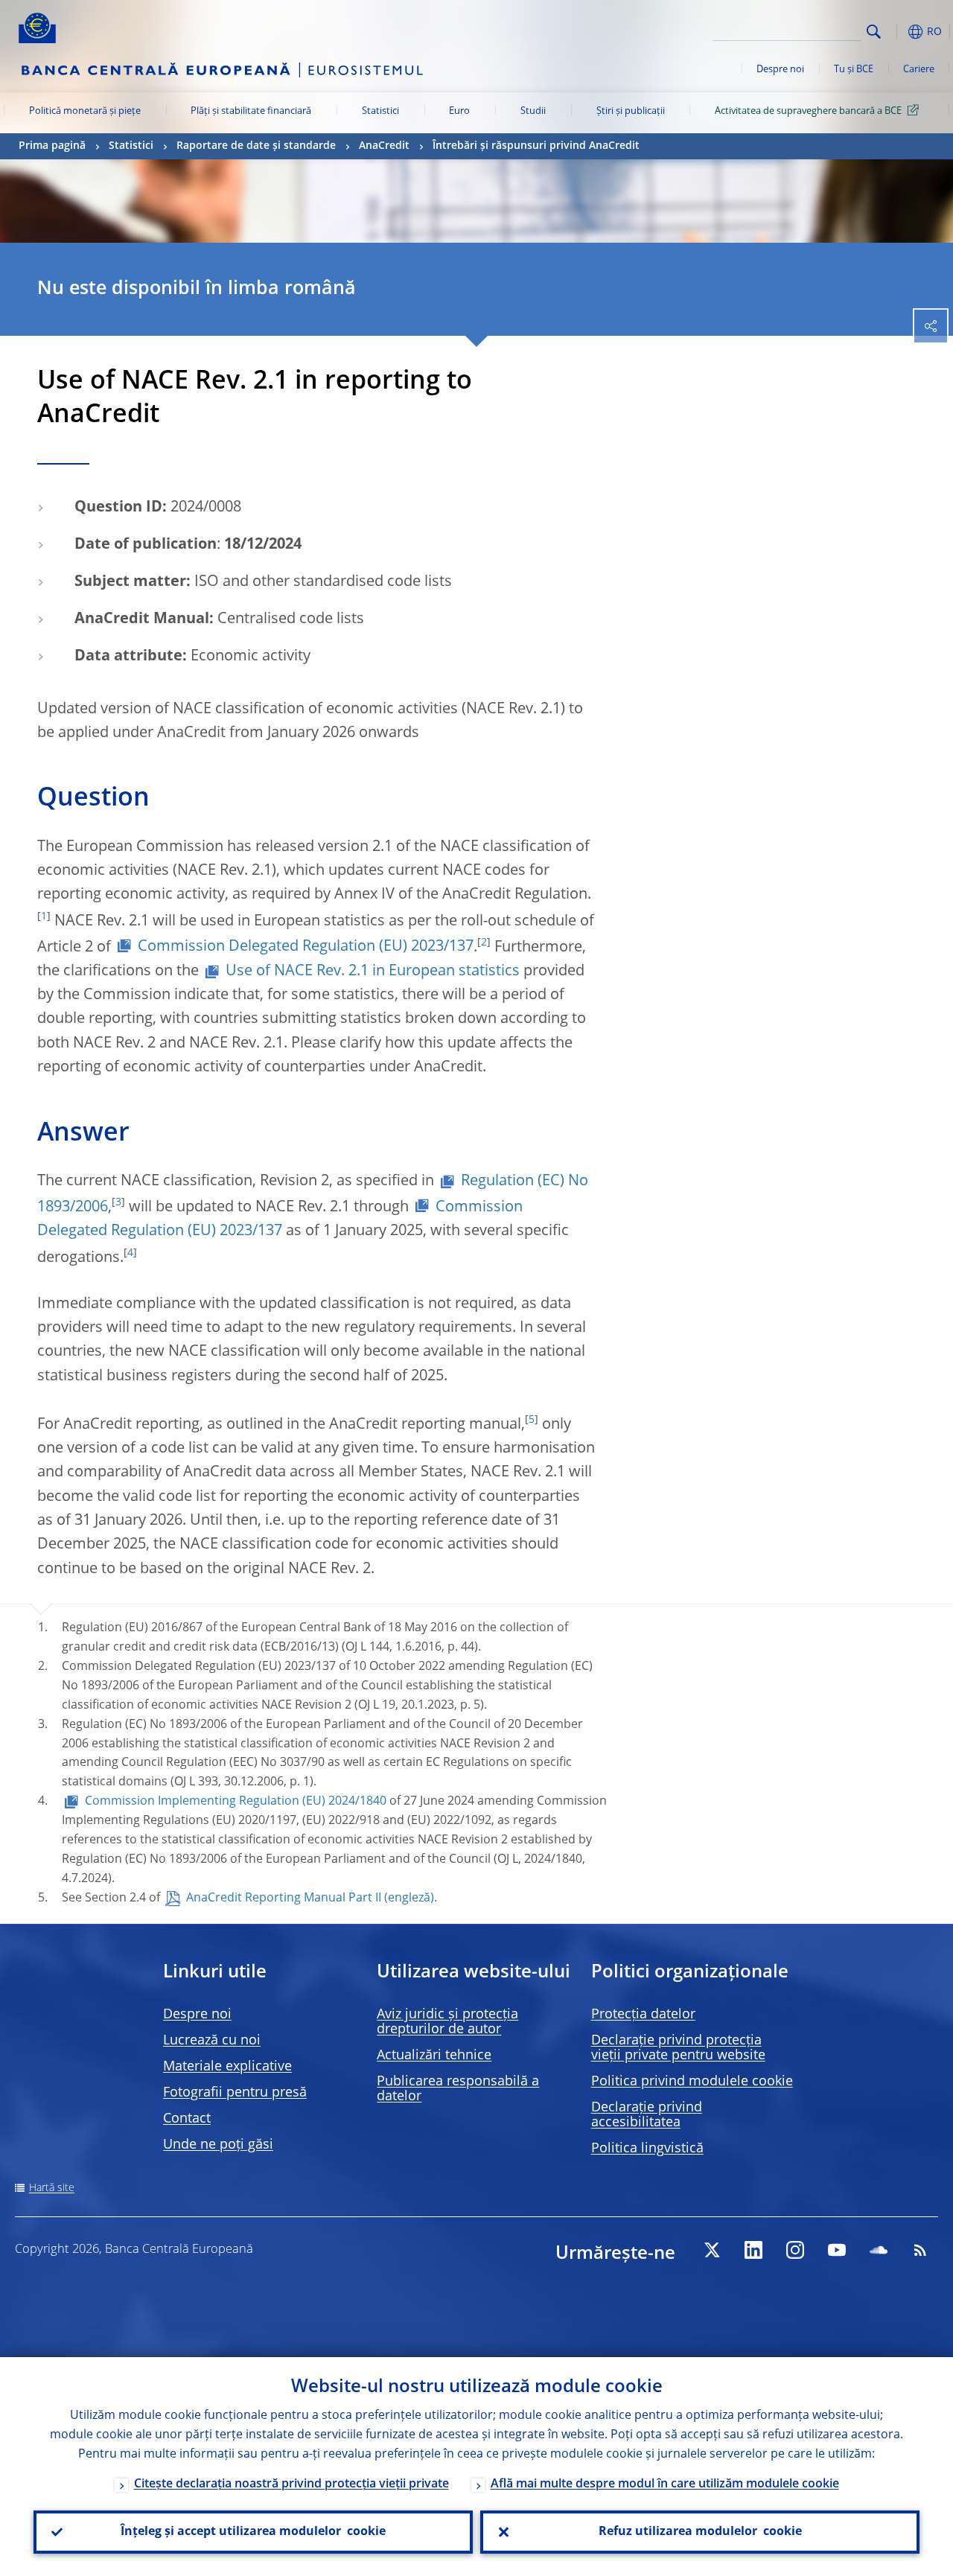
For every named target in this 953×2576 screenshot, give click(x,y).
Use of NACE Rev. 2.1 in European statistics (373, 972)
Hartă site (52, 2188)
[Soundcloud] (879, 2250)
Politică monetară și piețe (85, 111)
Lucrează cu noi (212, 2041)
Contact (187, 2119)
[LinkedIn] (753, 2250)
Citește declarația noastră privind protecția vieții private (291, 2484)
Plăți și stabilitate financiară (251, 111)
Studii (533, 111)
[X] (712, 2250)
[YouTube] (837, 2250)
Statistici (380, 111)
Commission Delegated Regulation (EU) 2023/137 (306, 947)
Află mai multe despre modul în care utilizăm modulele (665, 2484)
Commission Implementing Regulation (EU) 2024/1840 (236, 1802)
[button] (897, 32)
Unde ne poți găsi (218, 2145)
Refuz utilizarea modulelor (700, 2532)
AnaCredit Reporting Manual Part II (284, 1898)
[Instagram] (795, 2250)
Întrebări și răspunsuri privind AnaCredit (536, 146)
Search (874, 32)
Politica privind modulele (692, 2082)
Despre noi (780, 70)
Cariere (919, 70)
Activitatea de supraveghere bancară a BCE (808, 111)
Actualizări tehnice (434, 2056)
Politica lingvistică (647, 2149)
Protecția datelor (643, 2015)
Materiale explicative (227, 2067)
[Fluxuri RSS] (920, 2250)
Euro (459, 111)
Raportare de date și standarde (256, 146)
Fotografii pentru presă (235, 2093)
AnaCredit (384, 146)
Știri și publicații (631, 111)
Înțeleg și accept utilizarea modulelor (253, 2532)
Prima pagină (52, 146)
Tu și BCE (854, 70)
